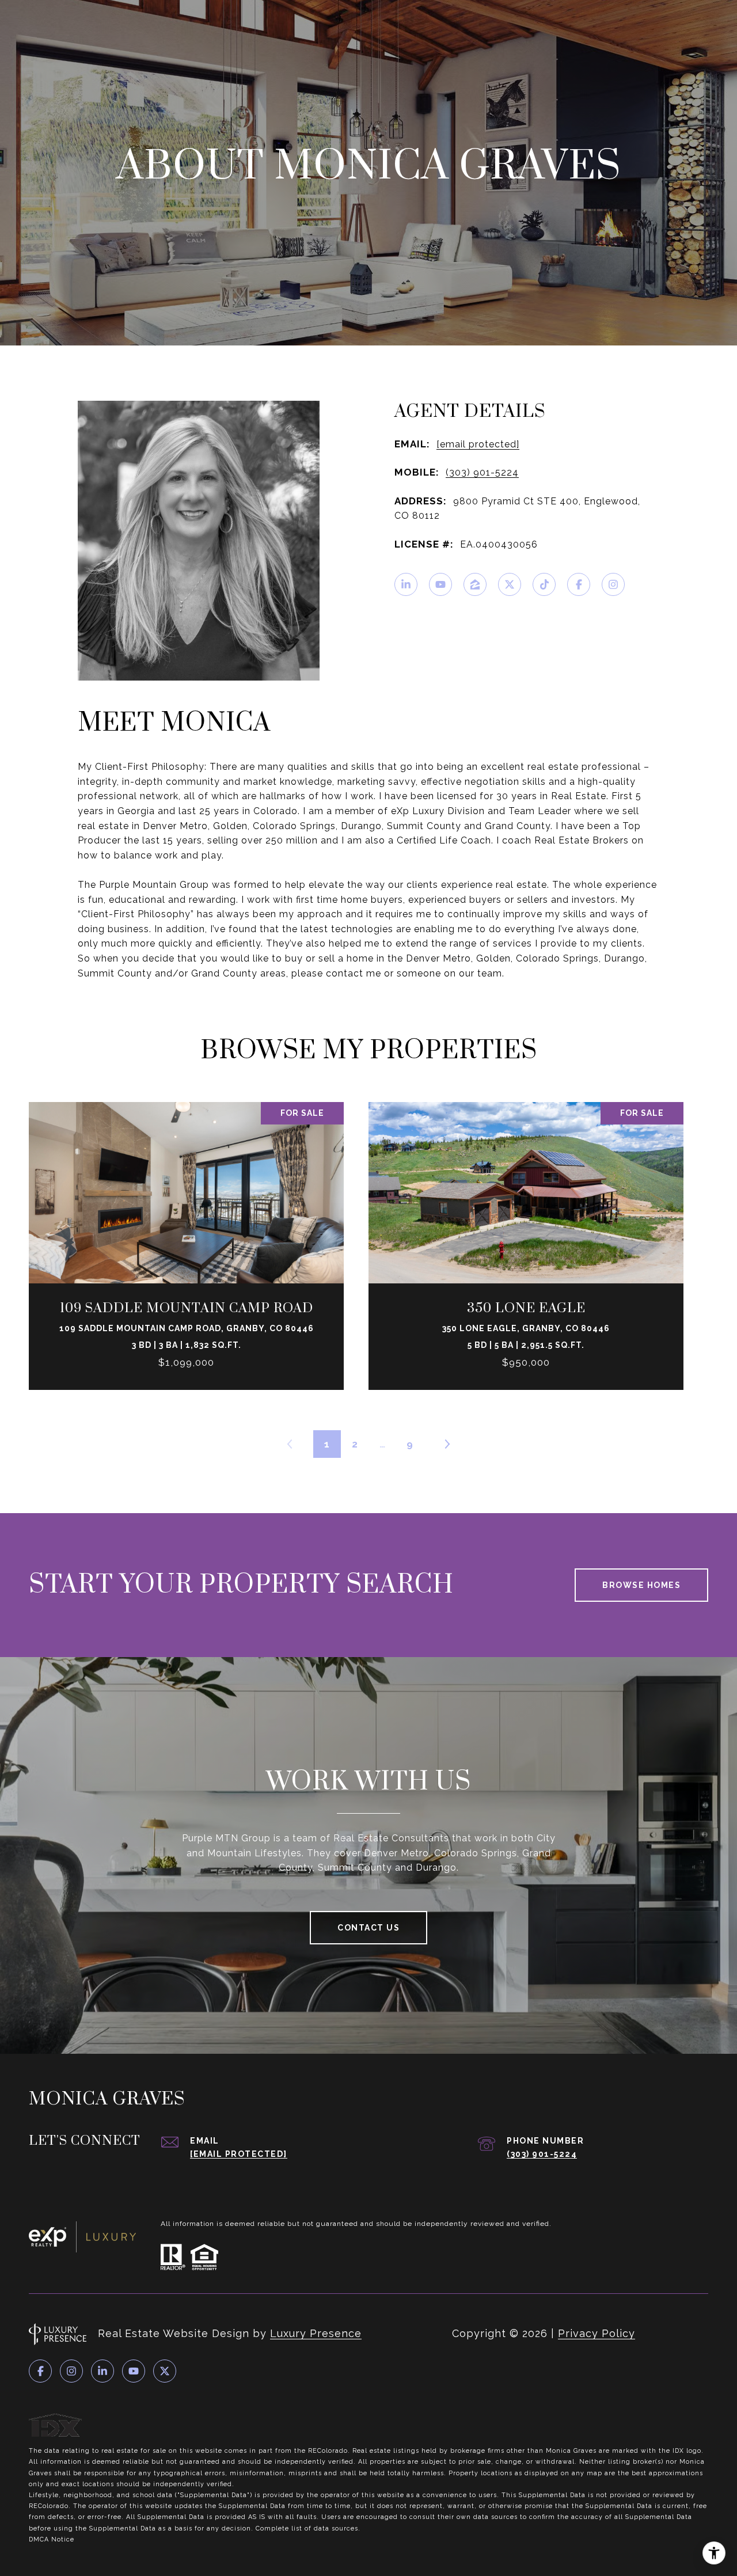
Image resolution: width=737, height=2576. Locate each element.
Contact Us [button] (368, 1928)
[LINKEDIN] (406, 584)
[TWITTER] (510, 584)
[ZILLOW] (475, 584)
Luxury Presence (316, 2333)
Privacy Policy (597, 2333)
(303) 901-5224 (482, 472)
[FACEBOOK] (579, 584)
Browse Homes (641, 1585)
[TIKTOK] (544, 584)
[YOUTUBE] (440, 584)
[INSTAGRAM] (613, 584)
